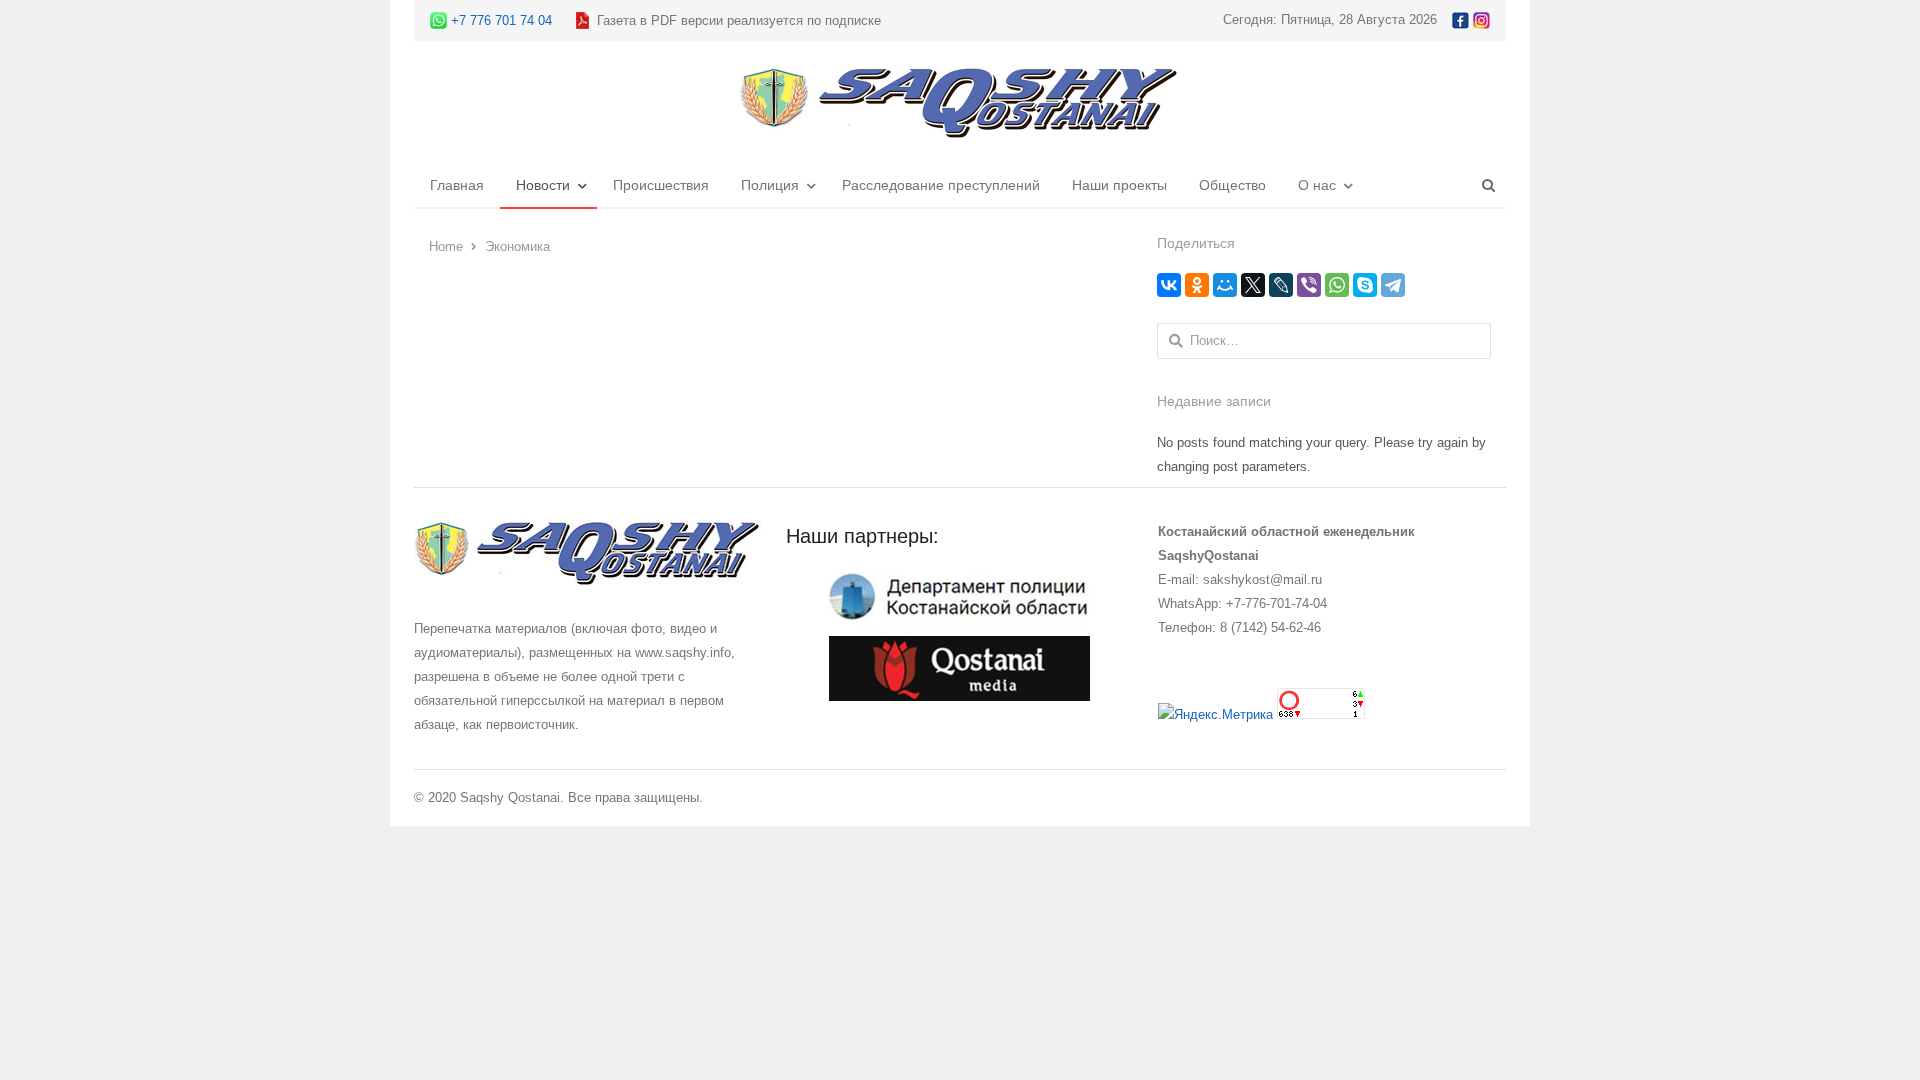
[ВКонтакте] (1169, 285)
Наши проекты (1119, 185)
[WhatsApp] (1337, 285)
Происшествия (661, 185)
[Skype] (1365, 285)
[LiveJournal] (1281, 285)
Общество (1232, 185)
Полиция (770, 185)
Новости (543, 185)
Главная (457, 185)
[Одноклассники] (1197, 285)
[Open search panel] (1488, 185)
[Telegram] (1393, 285)
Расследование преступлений (941, 185)
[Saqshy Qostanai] (960, 128)
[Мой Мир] (1225, 285)
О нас (1317, 185)
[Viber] (1309, 285)
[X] (1253, 285)
